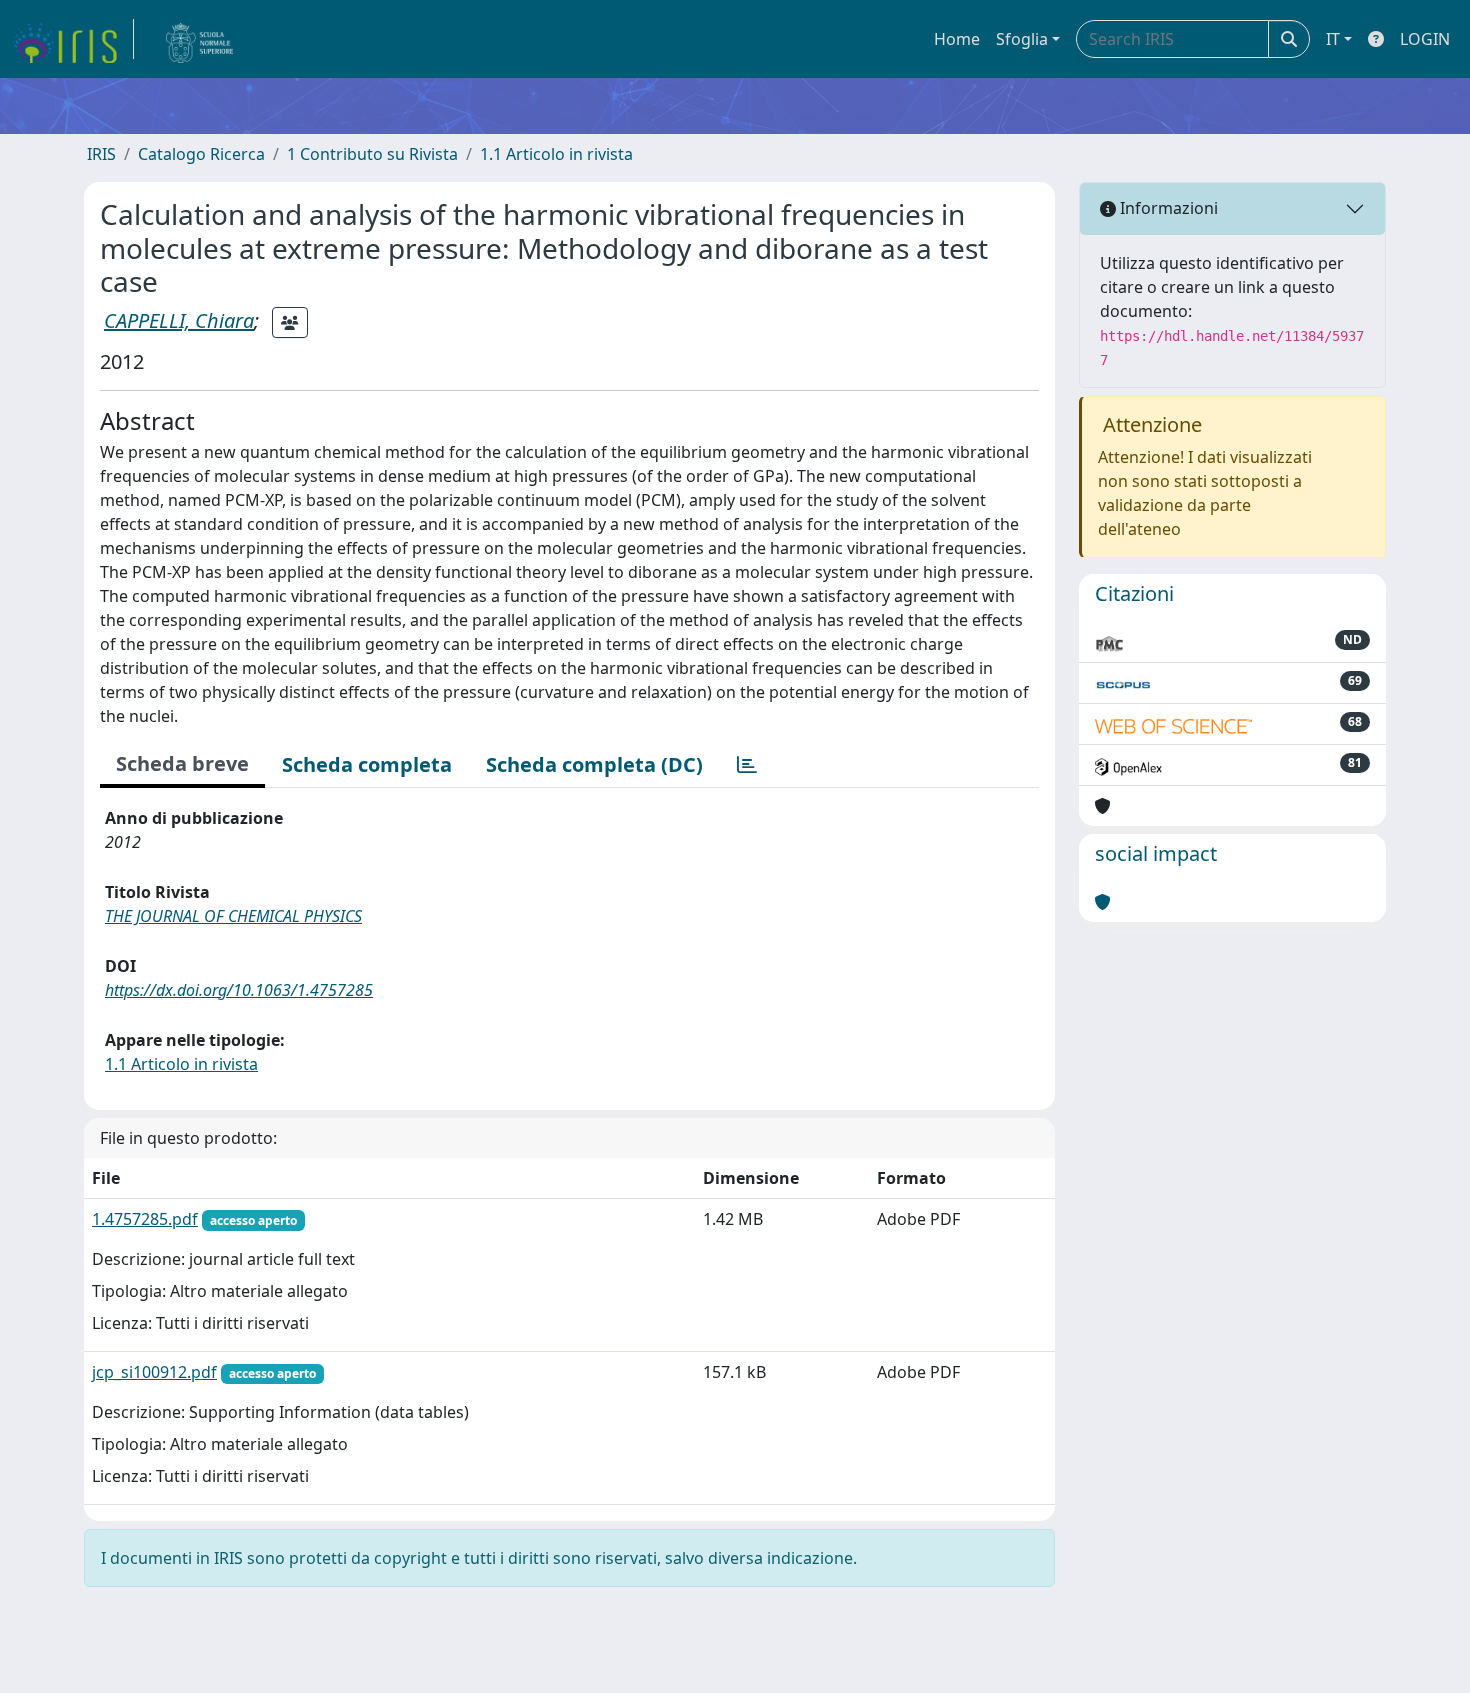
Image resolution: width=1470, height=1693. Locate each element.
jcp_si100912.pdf (154, 1372)
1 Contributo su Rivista (372, 154)
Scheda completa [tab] (367, 764)
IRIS (101, 154)
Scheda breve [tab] (182, 763)
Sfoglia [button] (1022, 39)
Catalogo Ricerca (201, 154)
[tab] (747, 765)
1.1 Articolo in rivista (556, 154)
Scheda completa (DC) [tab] (594, 764)
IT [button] (1333, 39)
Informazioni (1167, 208)
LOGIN (1425, 39)
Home (957, 39)
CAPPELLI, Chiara (179, 320)
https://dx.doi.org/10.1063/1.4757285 (239, 990)
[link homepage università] (200, 39)
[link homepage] (73, 39)
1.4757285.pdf (145, 1219)
